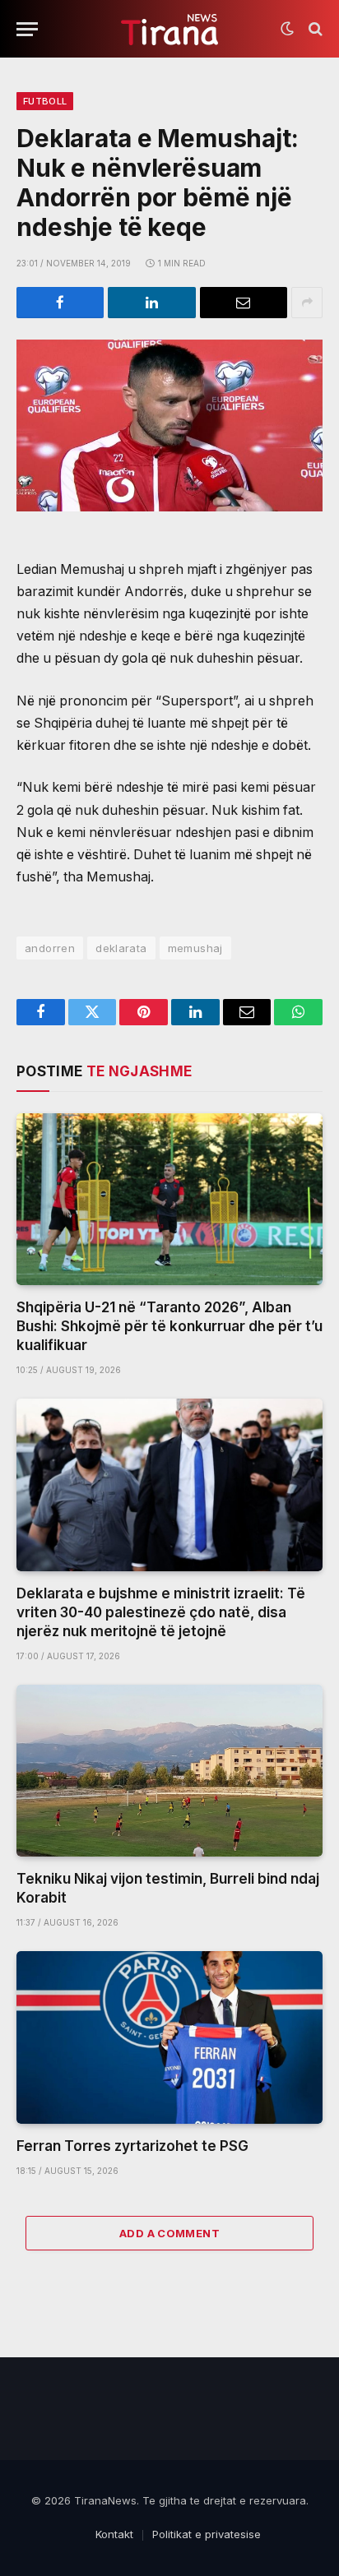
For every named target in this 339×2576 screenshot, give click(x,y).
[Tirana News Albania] (170, 29)
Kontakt (114, 2534)
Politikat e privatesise (207, 2534)
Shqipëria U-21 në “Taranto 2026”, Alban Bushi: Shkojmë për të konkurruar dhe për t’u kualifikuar (169, 1326)
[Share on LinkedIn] (151, 303)
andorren (50, 948)
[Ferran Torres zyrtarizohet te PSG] (169, 2037)
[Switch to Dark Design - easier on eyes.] (287, 29)
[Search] (314, 29)
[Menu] (27, 29)
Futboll (45, 101)
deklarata (121, 948)
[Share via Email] (244, 303)
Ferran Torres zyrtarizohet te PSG (132, 2146)
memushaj (195, 948)
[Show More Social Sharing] (307, 303)
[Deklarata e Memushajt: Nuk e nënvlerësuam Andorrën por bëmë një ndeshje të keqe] (169, 425)
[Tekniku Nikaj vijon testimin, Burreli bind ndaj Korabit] (169, 1771)
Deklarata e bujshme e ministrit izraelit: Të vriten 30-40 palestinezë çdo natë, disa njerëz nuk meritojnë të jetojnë (161, 1612)
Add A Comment (169, 2233)
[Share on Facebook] (60, 303)
